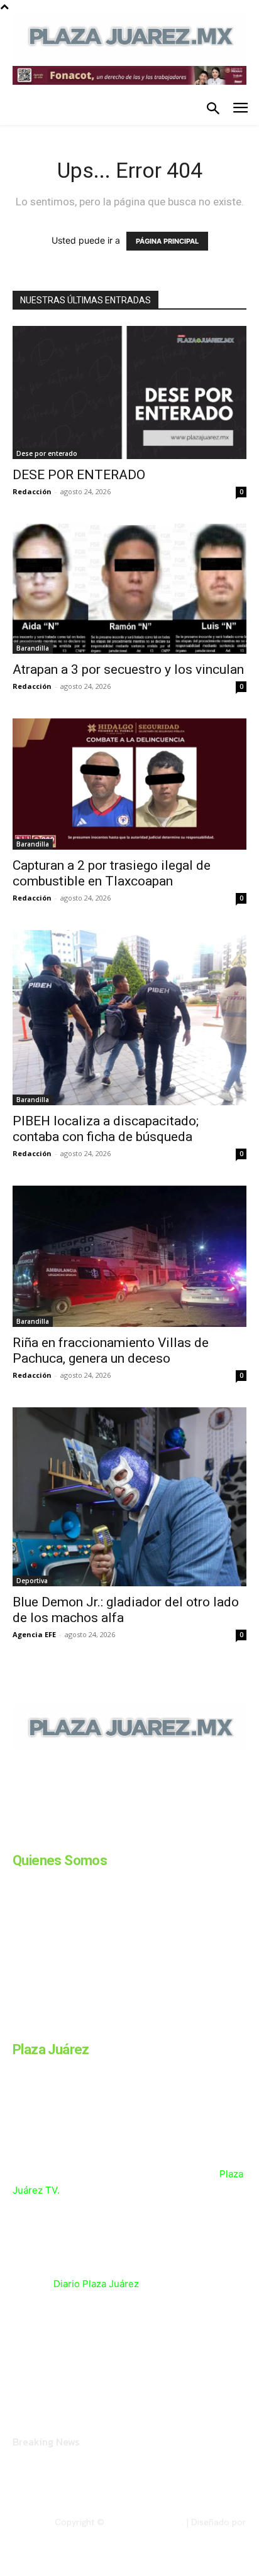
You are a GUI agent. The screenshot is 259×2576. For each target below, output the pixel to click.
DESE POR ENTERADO (79, 475)
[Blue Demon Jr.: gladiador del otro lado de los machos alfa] (129, 1496)
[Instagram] (49, 1837)
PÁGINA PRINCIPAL (167, 241)
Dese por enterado (47, 453)
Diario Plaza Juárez (96, 2284)
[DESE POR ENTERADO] (129, 393)
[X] (143, 1837)
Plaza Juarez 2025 (144, 2522)
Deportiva (32, 1581)
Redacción (32, 491)
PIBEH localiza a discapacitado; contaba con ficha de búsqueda (106, 1129)
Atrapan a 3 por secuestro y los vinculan (128, 669)
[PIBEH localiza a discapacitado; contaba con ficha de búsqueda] (129, 1018)
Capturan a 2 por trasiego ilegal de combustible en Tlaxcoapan (112, 873)
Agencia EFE (34, 1634)
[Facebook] (18, 1837)
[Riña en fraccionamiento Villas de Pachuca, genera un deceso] (129, 1256)
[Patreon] (80, 1837)
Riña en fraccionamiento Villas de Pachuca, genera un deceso (111, 1350)
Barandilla (33, 648)
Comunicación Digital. (203, 2533)
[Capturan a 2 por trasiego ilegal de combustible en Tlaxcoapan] (129, 784)
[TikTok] (112, 1837)
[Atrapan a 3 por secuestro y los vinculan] (129, 588)
